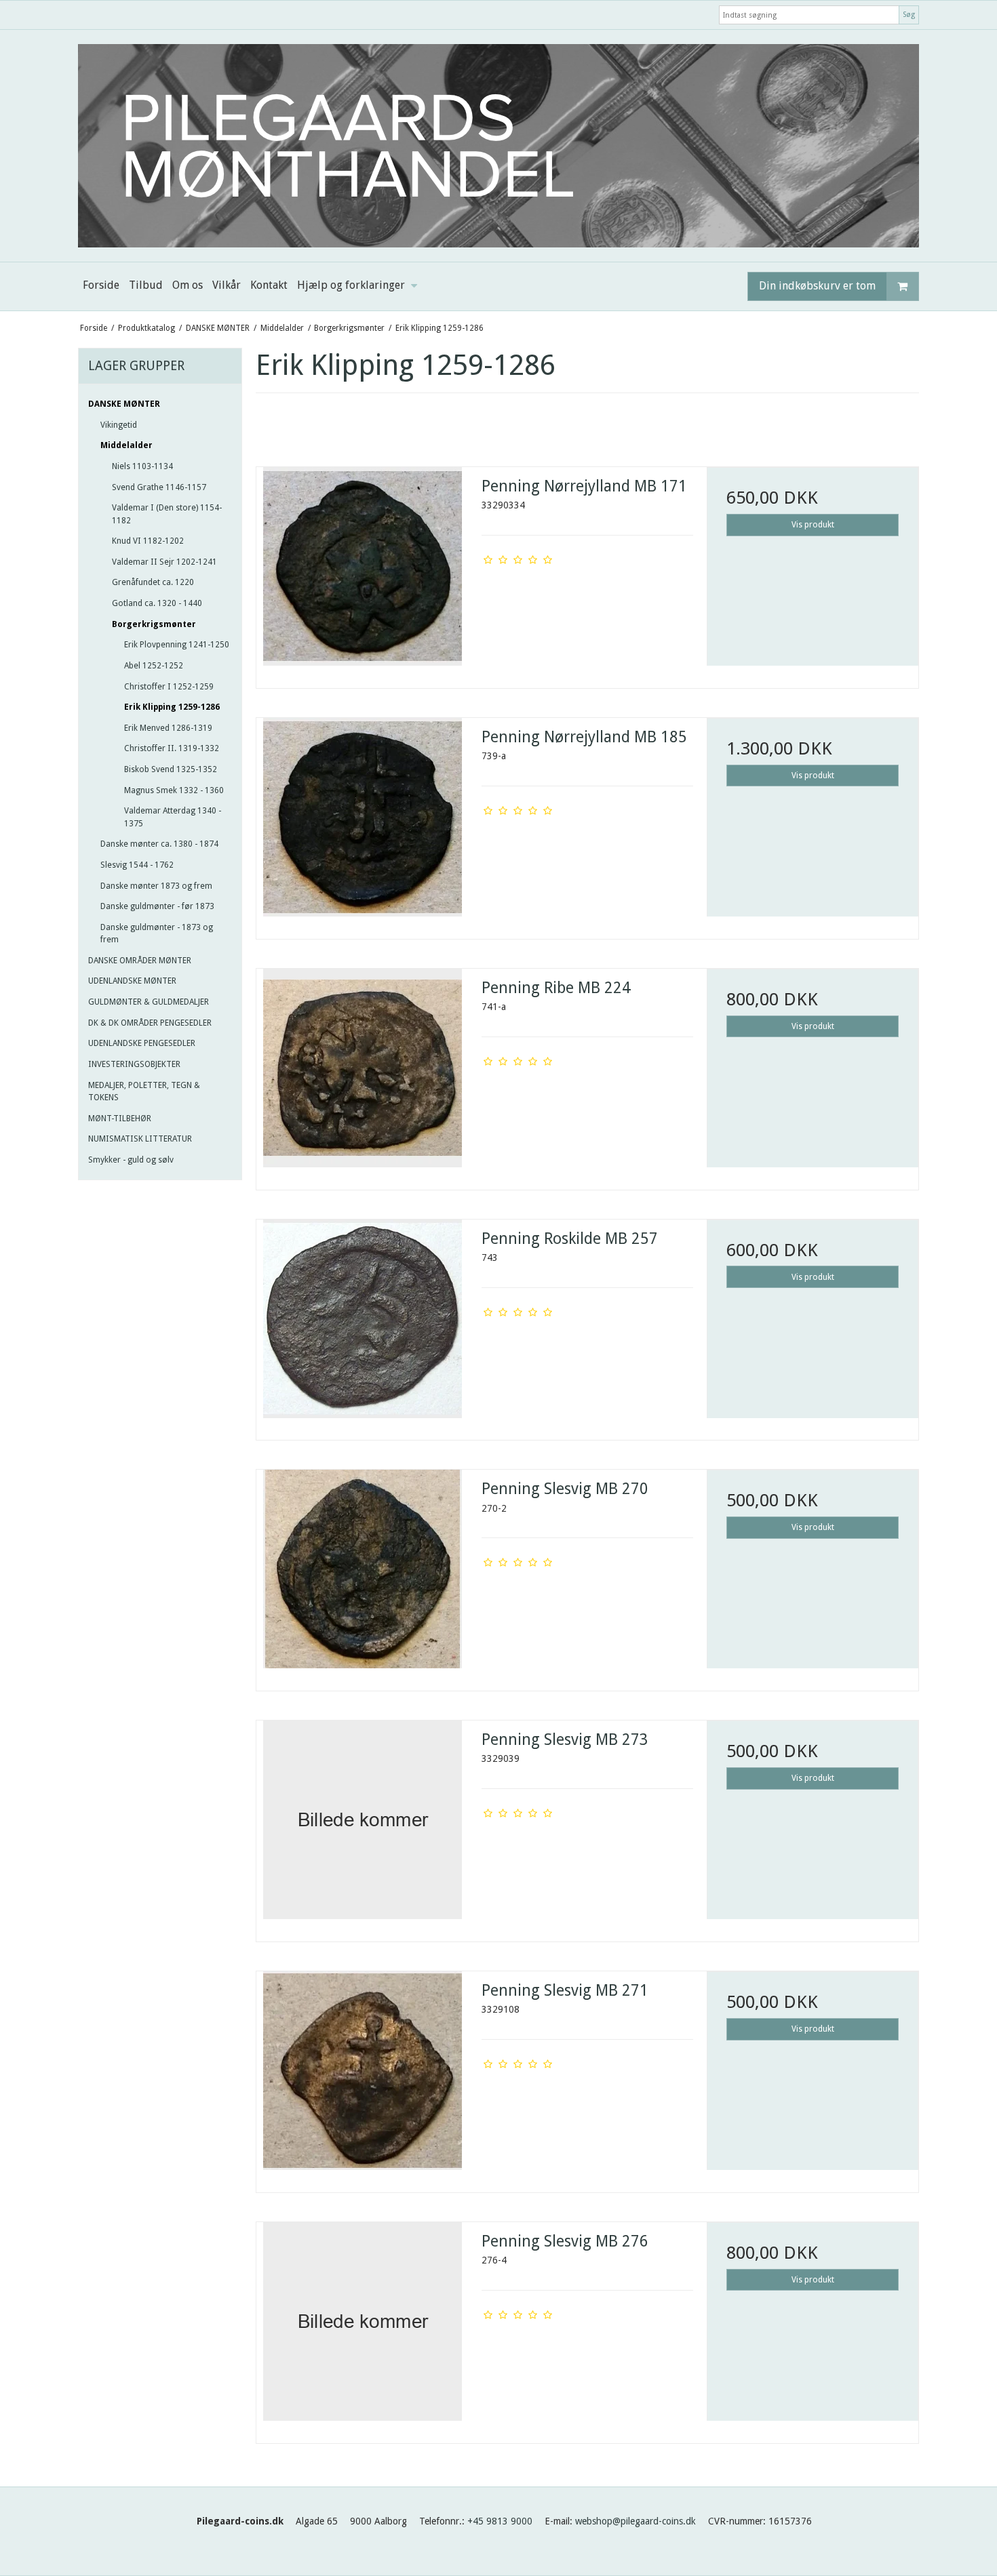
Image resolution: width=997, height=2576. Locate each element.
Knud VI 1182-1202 (148, 541)
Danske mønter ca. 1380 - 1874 (159, 844)
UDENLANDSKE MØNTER (132, 981)
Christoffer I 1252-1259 (169, 687)
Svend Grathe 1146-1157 (159, 487)
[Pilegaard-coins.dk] (498, 146)
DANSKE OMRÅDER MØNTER (140, 961)
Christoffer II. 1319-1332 (172, 748)
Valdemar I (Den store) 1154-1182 (167, 514)
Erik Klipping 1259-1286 (172, 707)
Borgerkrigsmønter (154, 624)
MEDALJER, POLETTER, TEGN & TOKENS (144, 1091)
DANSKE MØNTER (124, 404)
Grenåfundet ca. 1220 (153, 582)
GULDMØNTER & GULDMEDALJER (149, 1002)
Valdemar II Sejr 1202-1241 (164, 562)
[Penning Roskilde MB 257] (362, 1325)
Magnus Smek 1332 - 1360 (174, 790)
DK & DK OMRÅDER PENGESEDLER (150, 1023)
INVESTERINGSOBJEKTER (134, 1064)
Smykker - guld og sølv (131, 1160)
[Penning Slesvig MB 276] (362, 2328)
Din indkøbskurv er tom (817, 286)
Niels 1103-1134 (142, 466)
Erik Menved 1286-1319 (168, 728)
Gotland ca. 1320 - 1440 (157, 603)
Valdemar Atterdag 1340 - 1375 (173, 817)
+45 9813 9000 (500, 2521)
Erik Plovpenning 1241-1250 (177, 645)
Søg (909, 15)
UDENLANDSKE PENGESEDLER (142, 1043)
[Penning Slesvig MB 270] (362, 1575)
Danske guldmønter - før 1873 (157, 906)
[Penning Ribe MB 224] (362, 1074)
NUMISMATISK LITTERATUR (140, 1139)
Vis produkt (813, 525)
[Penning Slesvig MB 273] (362, 1826)
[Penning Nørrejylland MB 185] (362, 824)
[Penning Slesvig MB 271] (362, 2077)
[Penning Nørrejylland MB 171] (362, 573)
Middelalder (126, 445)
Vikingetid (119, 425)
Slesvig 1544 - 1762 (137, 865)
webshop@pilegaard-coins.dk (636, 2521)
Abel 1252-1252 (154, 666)
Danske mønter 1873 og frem (156, 886)
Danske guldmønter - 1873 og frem (157, 933)
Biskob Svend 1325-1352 (171, 769)
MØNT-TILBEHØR (120, 1119)
